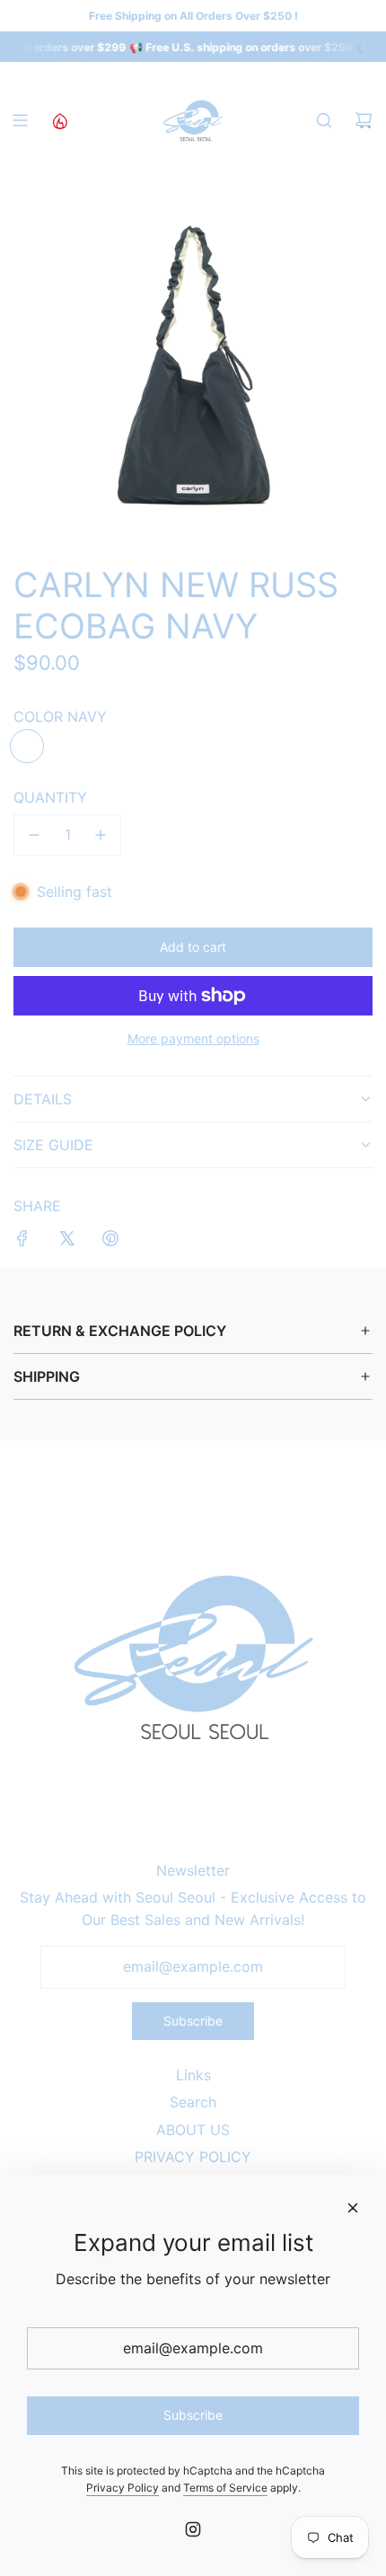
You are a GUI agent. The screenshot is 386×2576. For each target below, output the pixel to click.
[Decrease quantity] (34, 835)
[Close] (353, 2208)
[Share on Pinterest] (110, 1242)
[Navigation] (20, 120)
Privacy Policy (123, 2488)
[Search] (324, 120)
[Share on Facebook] (22, 1242)
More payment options (193, 1038)
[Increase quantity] (101, 835)
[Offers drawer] (59, 120)
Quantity (50, 797)
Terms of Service (225, 2488)
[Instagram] (193, 2529)
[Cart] (364, 120)
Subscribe (193, 2021)
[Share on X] (66, 1242)
